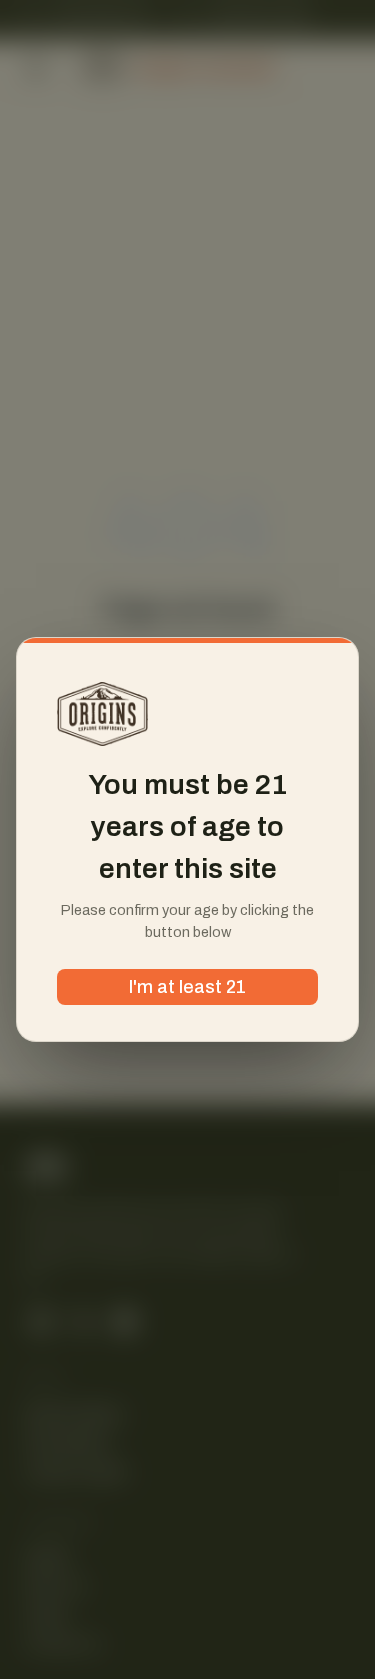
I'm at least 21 (187, 987)
